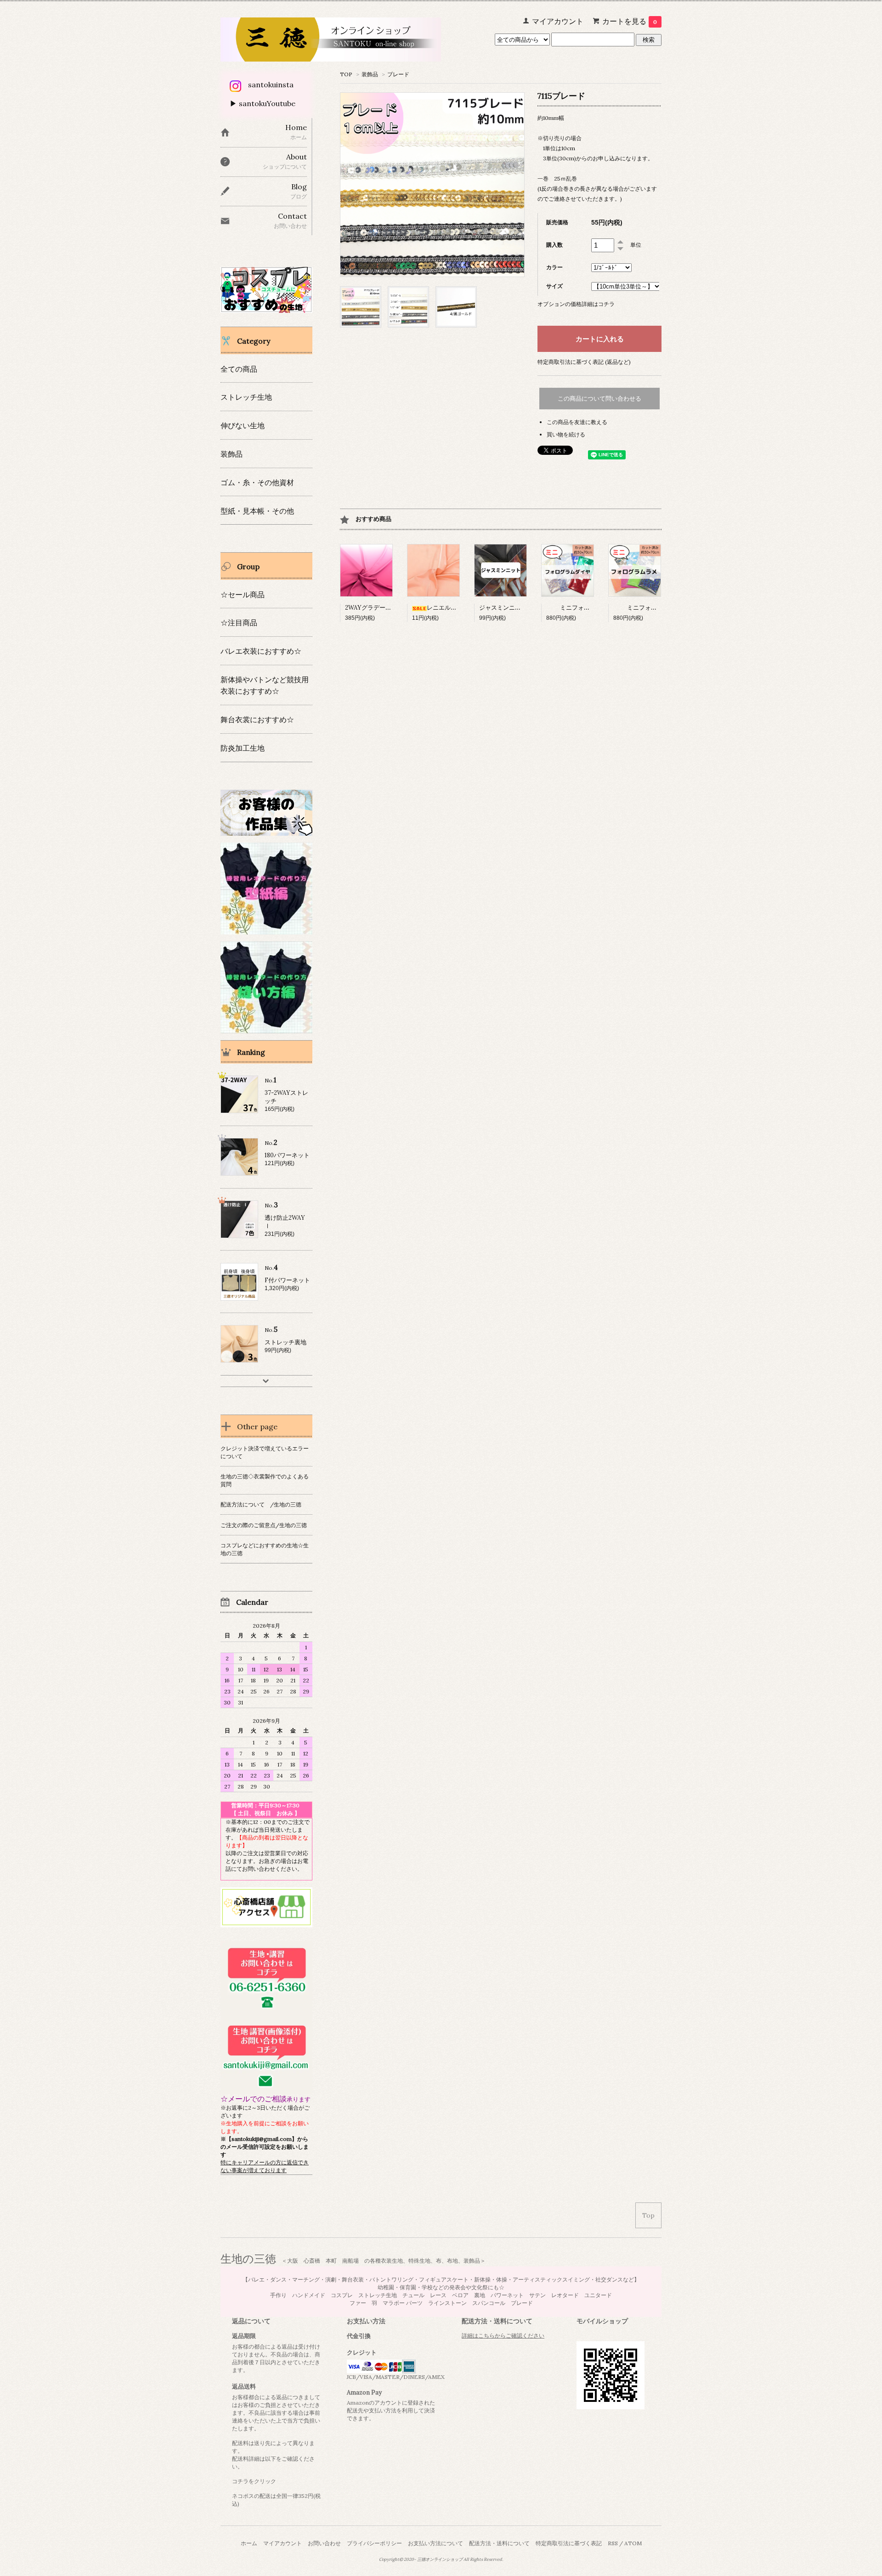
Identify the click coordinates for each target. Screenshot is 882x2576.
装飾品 (370, 74)
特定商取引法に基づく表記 (569, 2543)
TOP (346, 74)
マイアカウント (283, 2543)
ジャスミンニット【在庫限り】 (521, 608)
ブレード (398, 74)
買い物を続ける (566, 434)
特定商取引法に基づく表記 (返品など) (584, 362)
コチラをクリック (254, 2481)
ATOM (633, 2543)
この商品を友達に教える (577, 422)
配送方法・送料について (499, 2543)
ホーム (249, 2543)
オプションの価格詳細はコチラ (576, 304)
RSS (613, 2543)
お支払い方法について (435, 2543)
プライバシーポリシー (374, 2543)
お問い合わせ (324, 2543)
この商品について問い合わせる (599, 399)
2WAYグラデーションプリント (386, 608)
